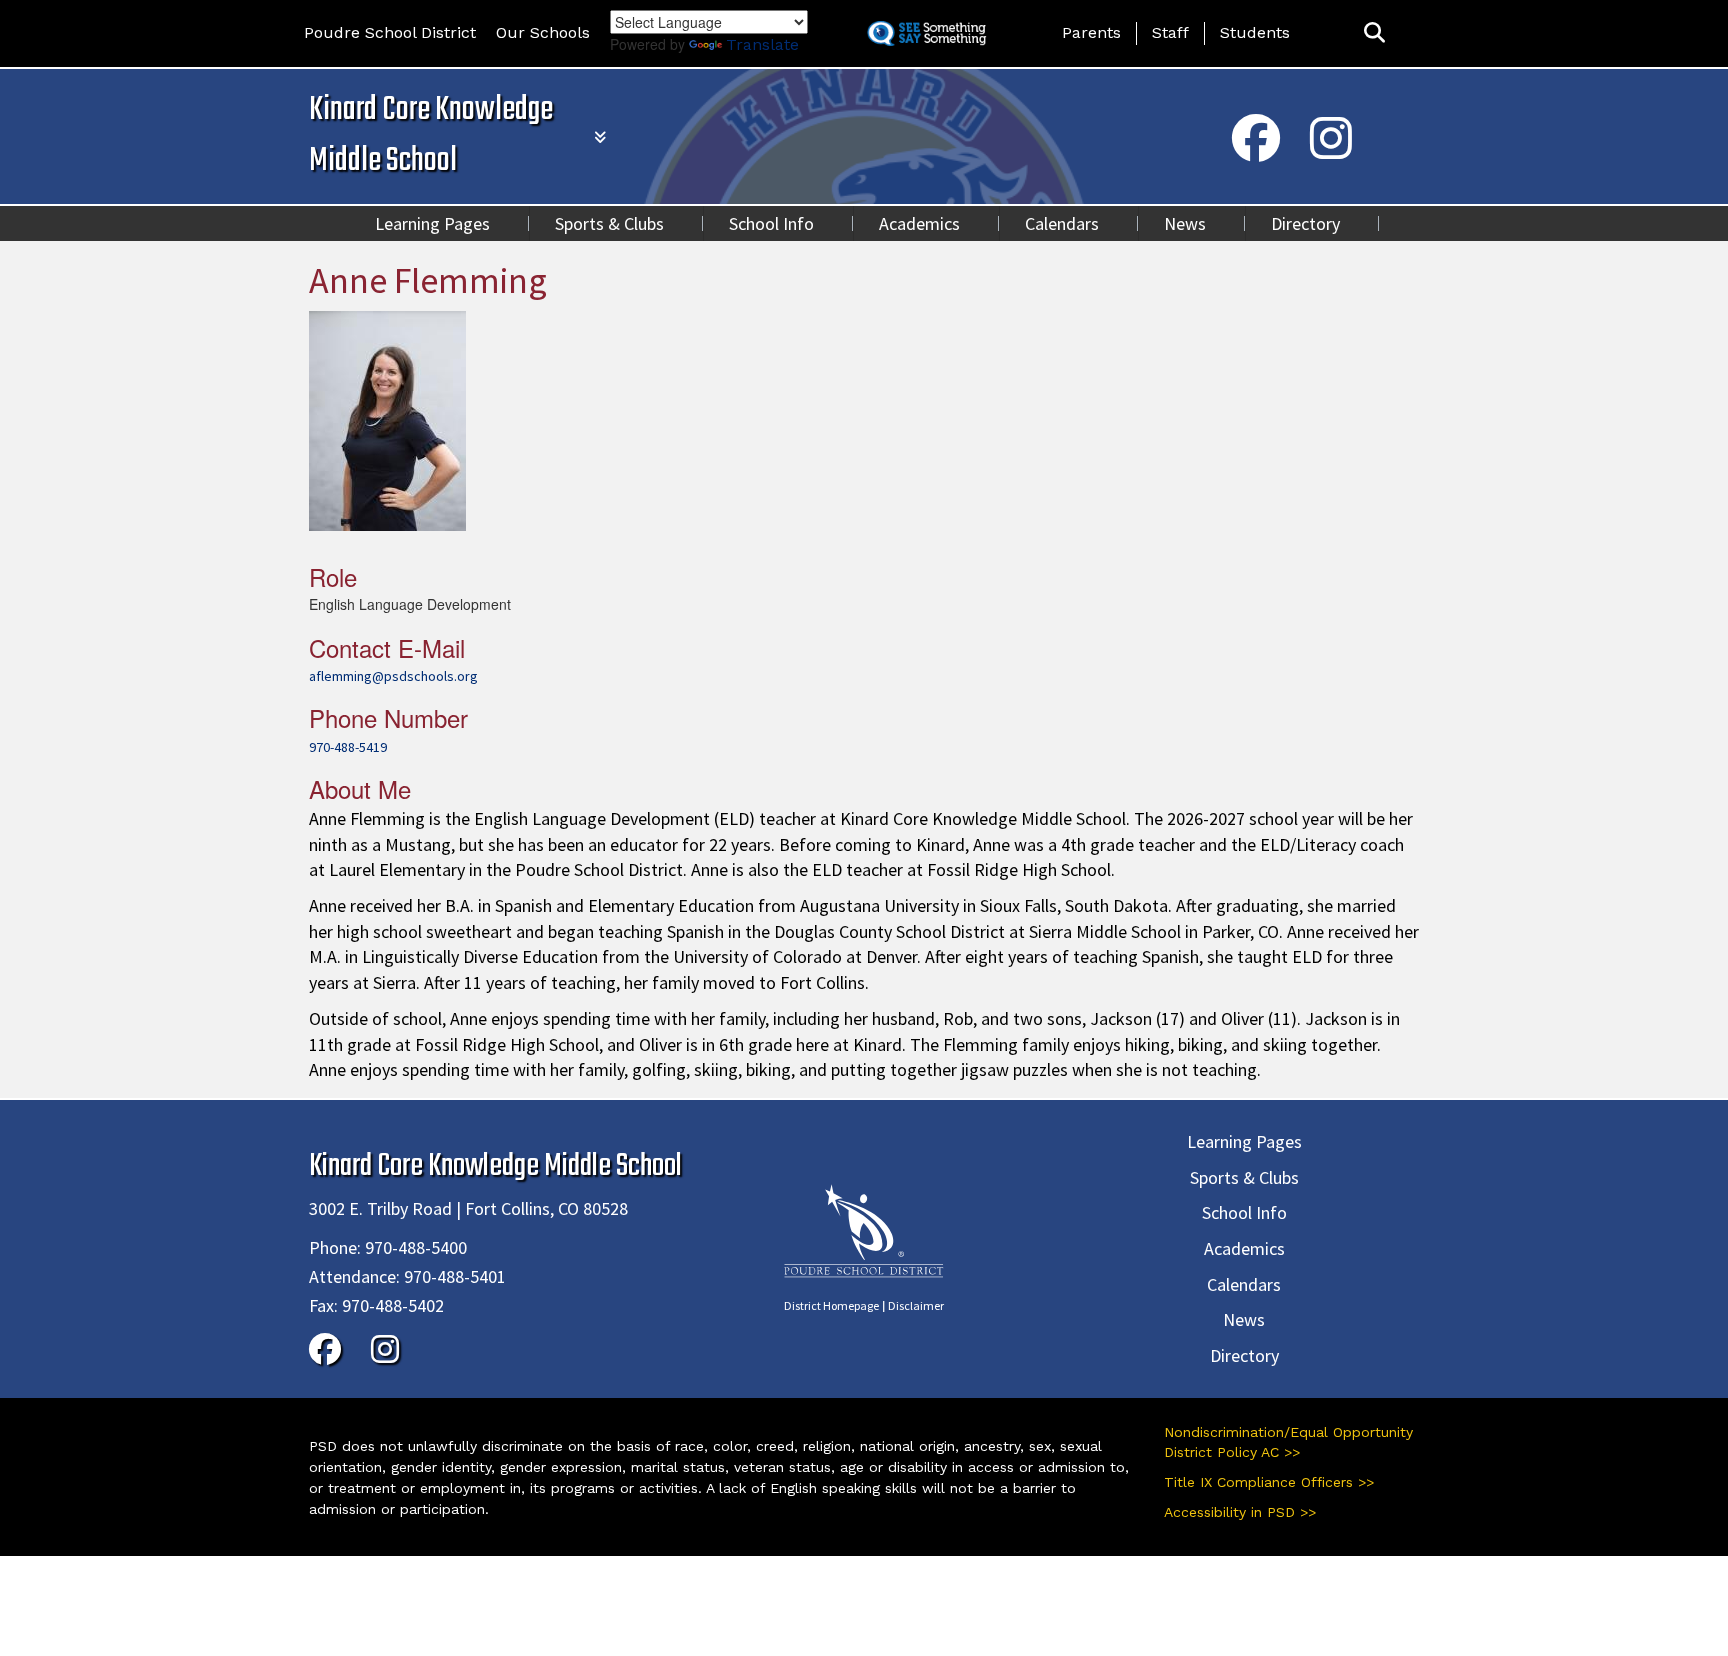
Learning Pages (432, 223)
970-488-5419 (348, 747)
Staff (1170, 32)
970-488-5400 (416, 1247)
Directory (1305, 223)
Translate (762, 44)
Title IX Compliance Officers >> (1269, 1482)
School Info (771, 223)
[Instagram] (1331, 151)
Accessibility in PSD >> (1240, 1512)
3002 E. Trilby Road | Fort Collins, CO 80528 (468, 1208)
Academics (919, 223)
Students (1255, 32)
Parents (1091, 32)
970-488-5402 (393, 1305)
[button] (1374, 33)
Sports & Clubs (609, 223)
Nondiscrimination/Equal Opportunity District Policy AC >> (1288, 1442)
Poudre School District (390, 32)
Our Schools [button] (543, 32)
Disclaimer (916, 1305)
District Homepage (831, 1305)
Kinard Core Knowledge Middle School (431, 136)
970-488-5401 (455, 1276)
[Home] (864, 1229)
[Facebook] (1256, 151)
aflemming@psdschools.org (393, 676)
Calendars (1062, 223)
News (1185, 223)
